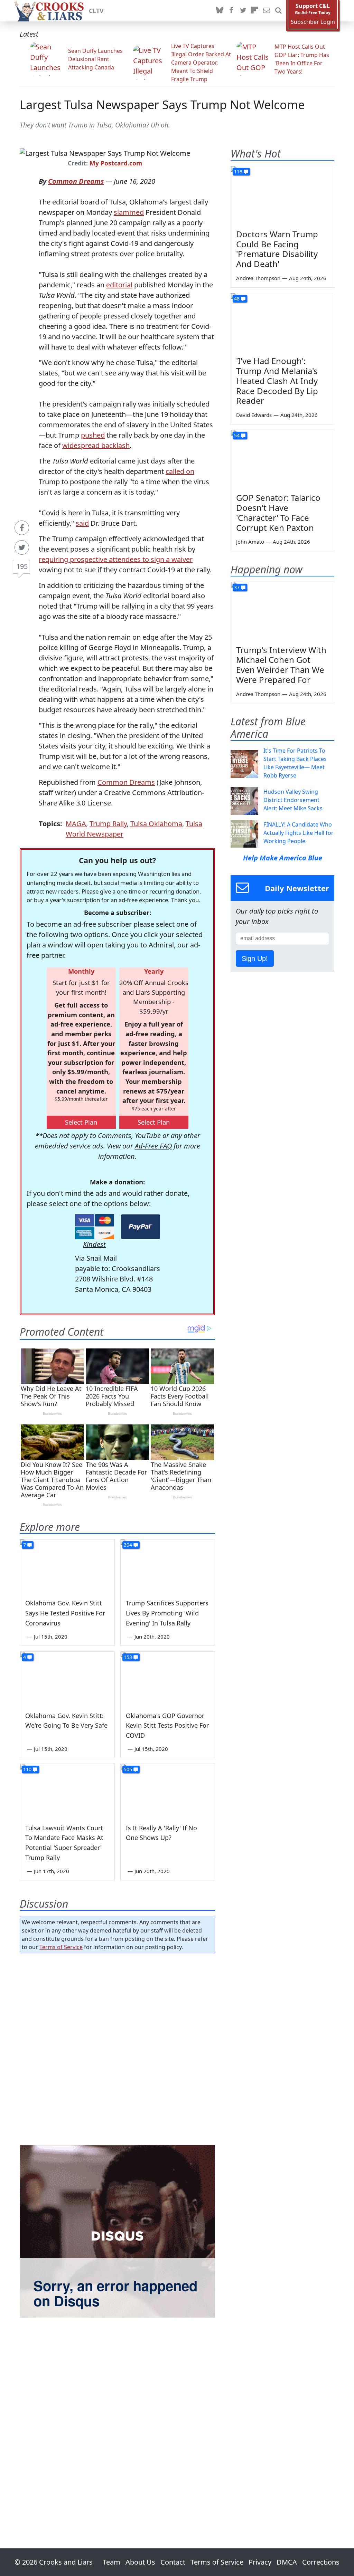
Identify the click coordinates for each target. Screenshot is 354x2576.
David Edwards (254, 415)
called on (180, 471)
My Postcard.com (116, 163)
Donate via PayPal (141, 1227)
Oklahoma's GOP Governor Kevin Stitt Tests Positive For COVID (167, 1726)
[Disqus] (117, 2231)
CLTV (96, 11)
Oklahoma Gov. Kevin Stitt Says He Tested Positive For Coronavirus (65, 1613)
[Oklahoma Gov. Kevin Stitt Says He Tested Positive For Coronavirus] (67, 1566)
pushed (93, 435)
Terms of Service (61, 1947)
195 (22, 566)
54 (237, 435)
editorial (119, 285)
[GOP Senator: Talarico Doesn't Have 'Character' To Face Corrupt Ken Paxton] (282, 459)
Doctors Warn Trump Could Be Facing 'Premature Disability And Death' (277, 249)
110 (27, 1769)
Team (111, 2562)
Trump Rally (108, 824)
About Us (140, 2562)
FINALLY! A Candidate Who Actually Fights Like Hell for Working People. (299, 833)
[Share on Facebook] (22, 528)
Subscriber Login (313, 22)
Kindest (94, 1244)
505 (128, 1769)
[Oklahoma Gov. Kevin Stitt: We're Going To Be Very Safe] (67, 1678)
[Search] (278, 11)
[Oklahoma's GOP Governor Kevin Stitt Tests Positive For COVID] (168, 1678)
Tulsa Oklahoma (156, 824)
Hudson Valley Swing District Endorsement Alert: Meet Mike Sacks (293, 800)
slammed (129, 212)
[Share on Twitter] (22, 547)
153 (128, 1657)
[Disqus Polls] (117, 2048)
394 (128, 1545)
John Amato (250, 542)
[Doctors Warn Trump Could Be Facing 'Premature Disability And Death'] (282, 195)
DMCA (287, 2562)
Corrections (321, 2562)
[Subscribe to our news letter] (267, 11)
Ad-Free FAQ (153, 1146)
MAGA (76, 824)
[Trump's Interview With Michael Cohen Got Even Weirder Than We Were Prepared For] (282, 611)
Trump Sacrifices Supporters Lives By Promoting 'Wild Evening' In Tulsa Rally (167, 1613)
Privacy (260, 2562)
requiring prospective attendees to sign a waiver (116, 559)
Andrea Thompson (258, 278)
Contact (173, 2562)
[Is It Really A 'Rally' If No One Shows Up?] (168, 1790)
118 (238, 171)
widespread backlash (96, 445)
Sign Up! (255, 958)
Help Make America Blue (283, 858)
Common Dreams (76, 181)
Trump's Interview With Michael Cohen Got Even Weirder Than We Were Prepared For (281, 665)
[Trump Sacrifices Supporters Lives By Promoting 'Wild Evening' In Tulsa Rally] (168, 1566)
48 (237, 299)
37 (237, 587)
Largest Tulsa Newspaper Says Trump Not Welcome (162, 104)
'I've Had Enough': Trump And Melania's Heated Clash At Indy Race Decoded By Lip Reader (277, 381)
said (82, 523)
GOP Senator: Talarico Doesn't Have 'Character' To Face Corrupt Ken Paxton (278, 512)
